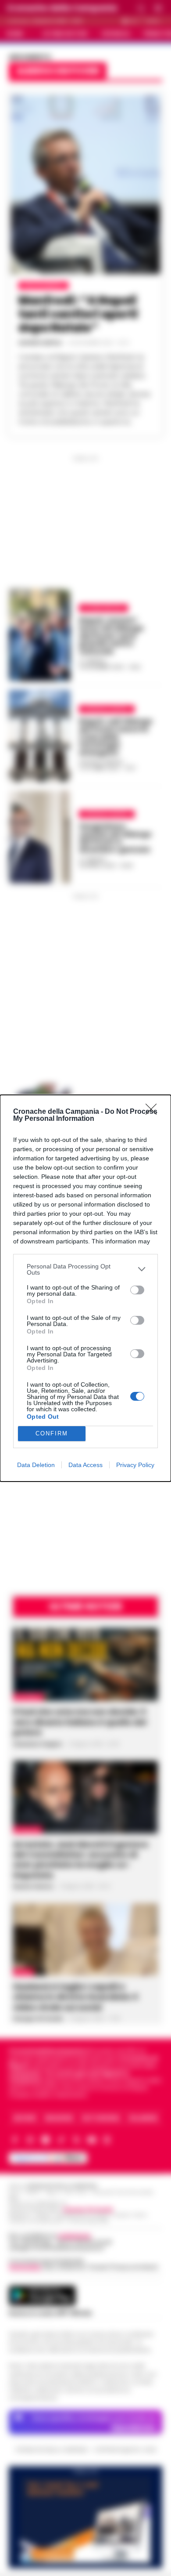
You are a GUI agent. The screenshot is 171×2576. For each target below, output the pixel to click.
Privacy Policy (135, 1465)
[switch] (137, 1290)
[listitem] (85, 1269)
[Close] (154, 1112)
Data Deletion (36, 1465)
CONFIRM (52, 1433)
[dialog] (85, 1288)
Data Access (85, 1465)
